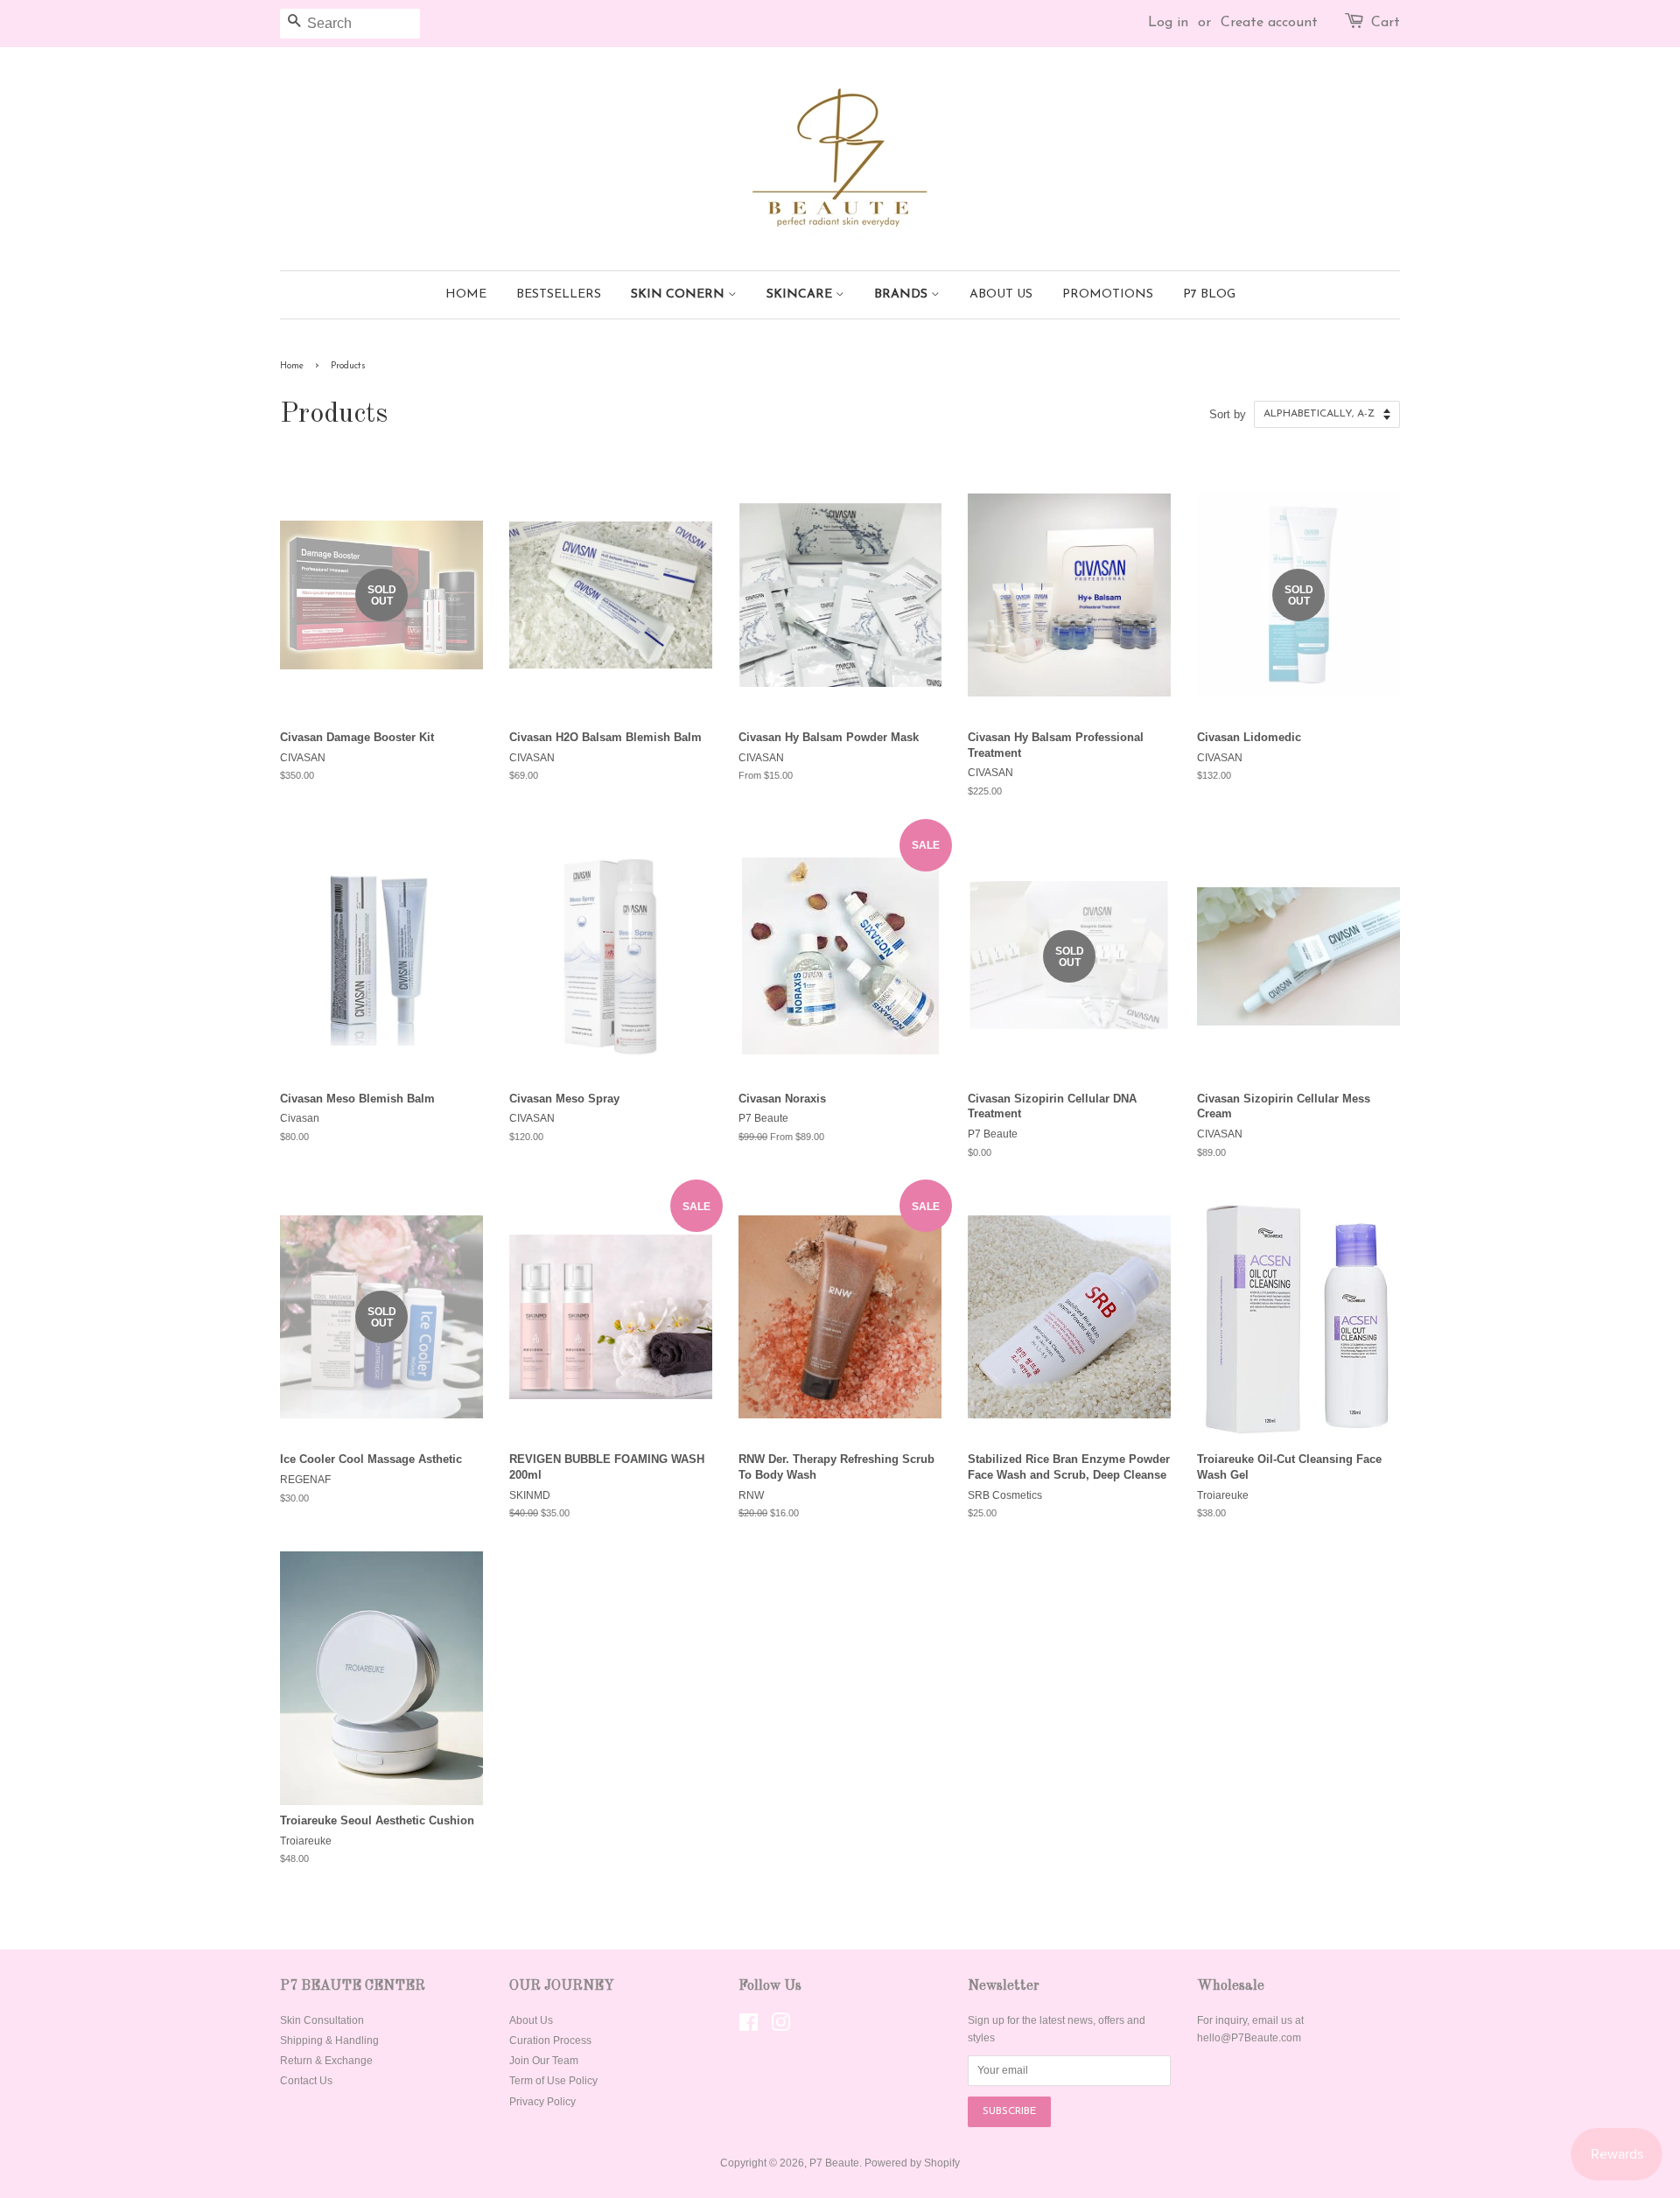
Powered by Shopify (912, 2163)
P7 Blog (1209, 294)
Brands (903, 294)
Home (466, 294)
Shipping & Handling (329, 2040)
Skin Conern (679, 294)
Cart (1386, 23)
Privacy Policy (542, 2102)
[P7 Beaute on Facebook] (749, 2026)
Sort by (1228, 415)
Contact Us (306, 2081)
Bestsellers (559, 294)
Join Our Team (544, 2061)
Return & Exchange (326, 2061)
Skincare (801, 294)
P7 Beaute (834, 2163)
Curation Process (550, 2040)
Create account (1269, 23)
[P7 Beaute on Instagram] (780, 2026)
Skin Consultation (322, 2020)
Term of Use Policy (553, 2081)
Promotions (1108, 294)
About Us (1001, 294)
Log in (1168, 23)
